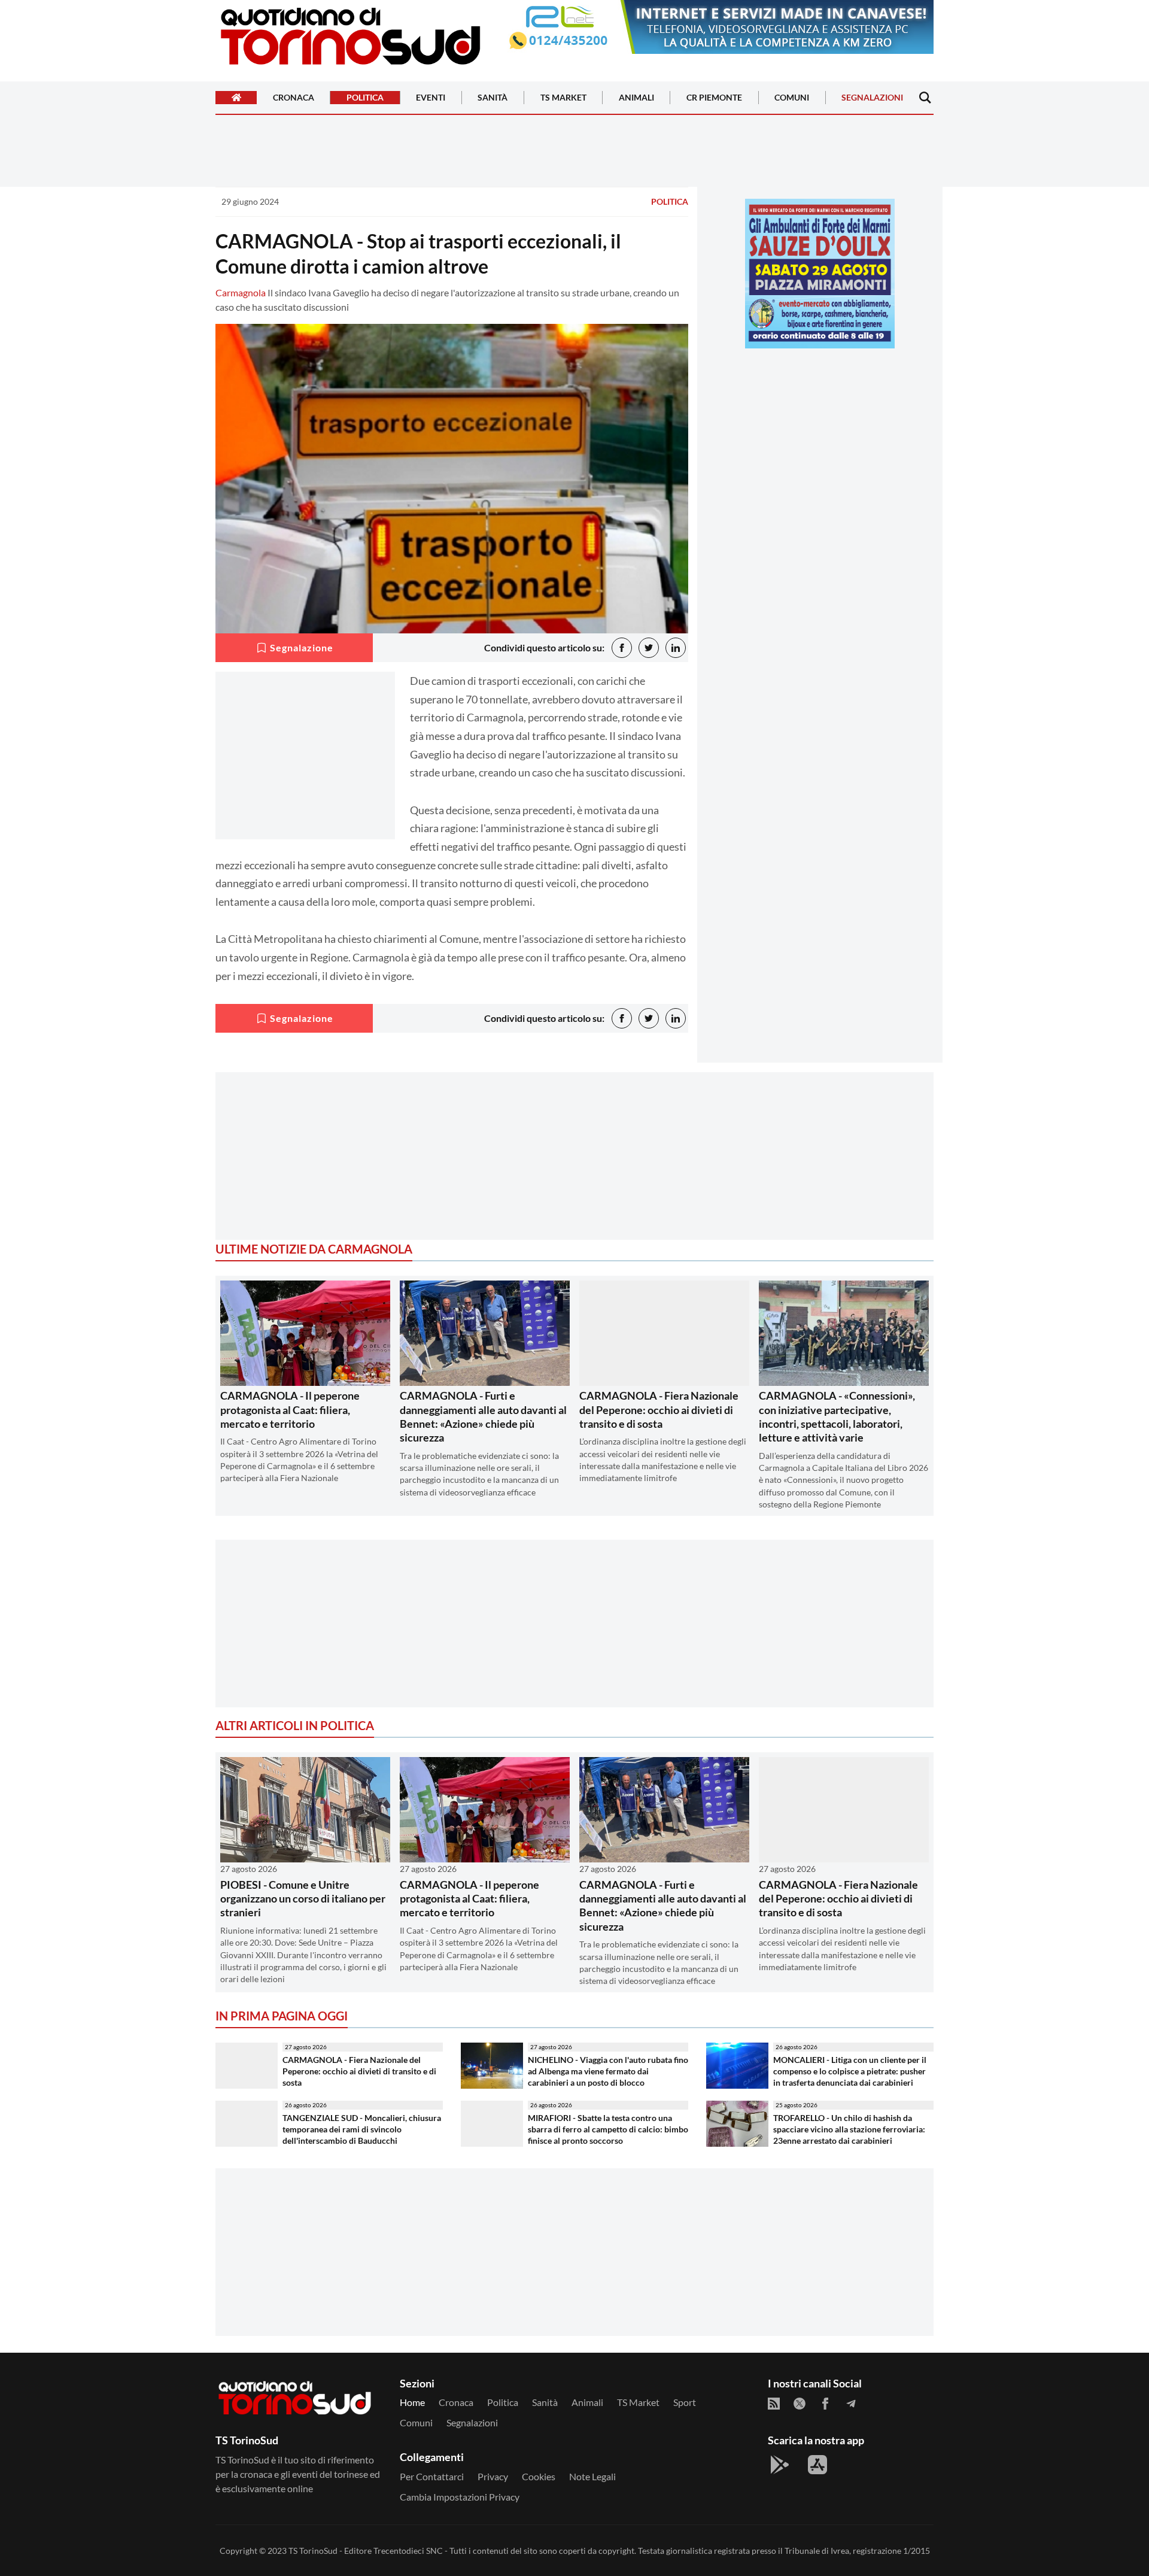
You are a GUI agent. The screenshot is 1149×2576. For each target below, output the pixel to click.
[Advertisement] (820, 441)
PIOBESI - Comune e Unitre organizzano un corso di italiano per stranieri (303, 1899)
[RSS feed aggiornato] (774, 2404)
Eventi (431, 98)
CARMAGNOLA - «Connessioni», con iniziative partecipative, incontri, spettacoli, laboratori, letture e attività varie (837, 1416)
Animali (636, 98)
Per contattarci (432, 2476)
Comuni (792, 98)
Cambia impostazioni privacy (460, 2497)
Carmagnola (241, 292)
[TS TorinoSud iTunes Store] (817, 2465)
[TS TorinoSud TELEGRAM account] (851, 2404)
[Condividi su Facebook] (622, 648)
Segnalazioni (872, 98)
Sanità (493, 98)
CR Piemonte (714, 98)
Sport (685, 2402)
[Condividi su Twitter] (649, 648)
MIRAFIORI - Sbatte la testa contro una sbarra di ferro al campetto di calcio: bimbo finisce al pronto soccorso (608, 2129)
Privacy (493, 2476)
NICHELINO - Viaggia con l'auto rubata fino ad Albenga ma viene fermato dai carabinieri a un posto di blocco (608, 2071)
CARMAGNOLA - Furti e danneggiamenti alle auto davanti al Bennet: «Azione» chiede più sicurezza (483, 1416)
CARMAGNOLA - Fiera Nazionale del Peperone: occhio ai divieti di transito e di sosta (659, 1410)
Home (412, 2402)
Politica (365, 98)
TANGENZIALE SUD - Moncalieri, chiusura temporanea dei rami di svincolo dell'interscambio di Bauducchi (362, 2129)
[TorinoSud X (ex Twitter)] (800, 2404)
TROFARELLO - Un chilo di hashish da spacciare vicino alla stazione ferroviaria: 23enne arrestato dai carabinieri (849, 2129)
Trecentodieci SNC (408, 2551)
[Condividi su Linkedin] (676, 648)
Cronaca (294, 98)
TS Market (563, 98)
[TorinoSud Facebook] (825, 2404)
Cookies (539, 2476)
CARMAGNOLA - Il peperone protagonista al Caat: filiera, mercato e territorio (290, 1410)
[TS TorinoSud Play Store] (780, 2465)
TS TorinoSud (313, 2551)
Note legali (592, 2476)
